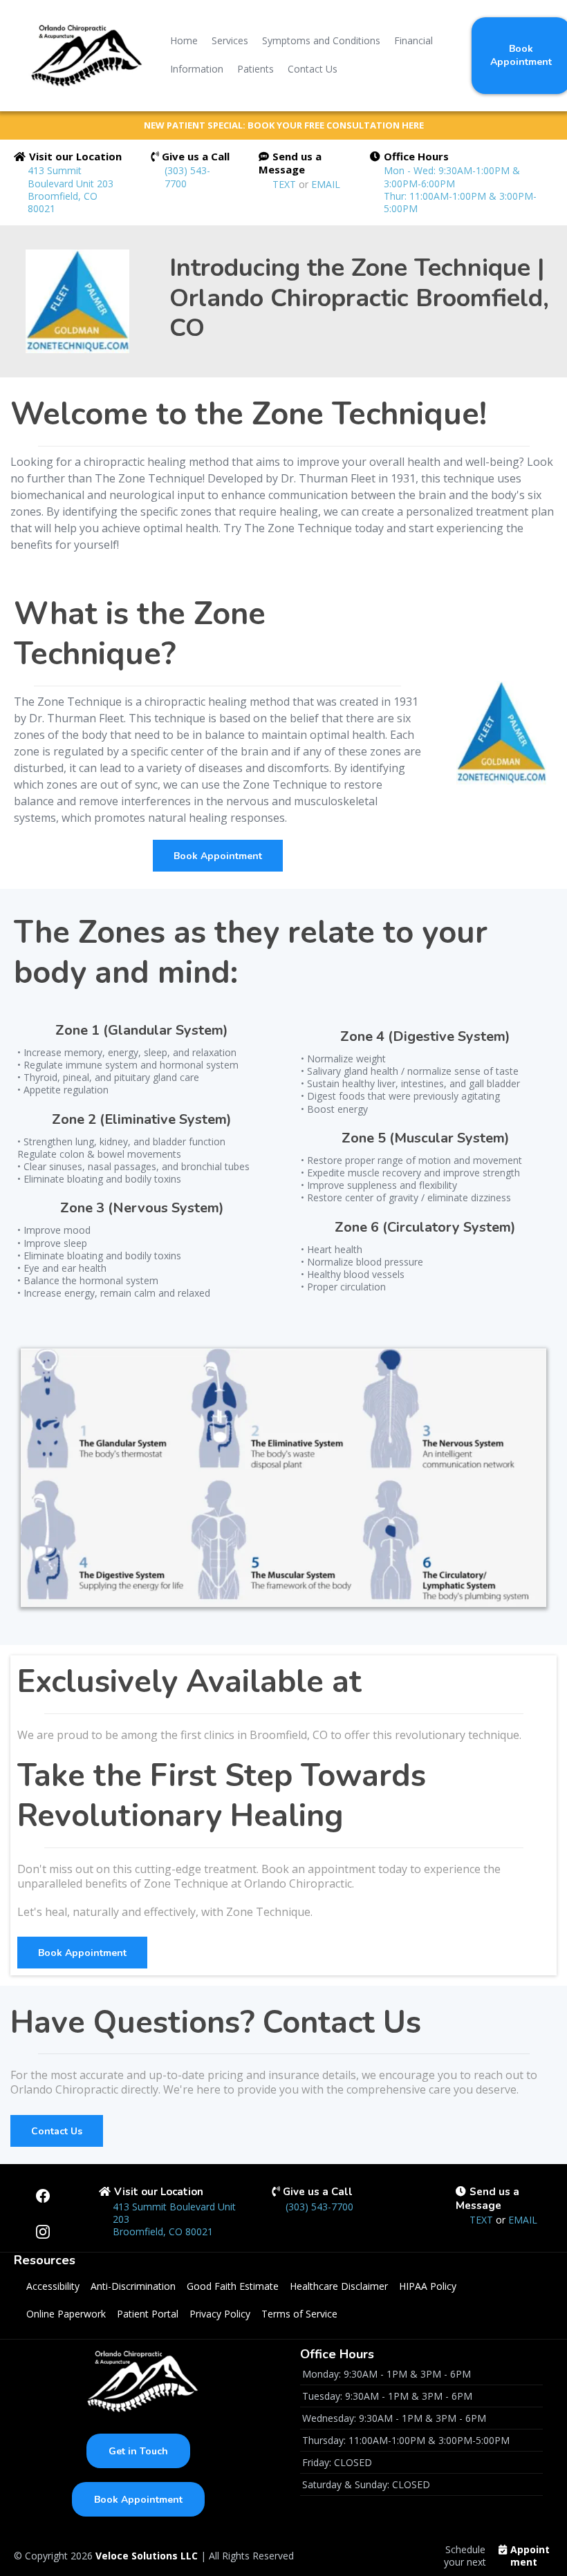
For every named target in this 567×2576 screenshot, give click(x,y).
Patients (255, 69)
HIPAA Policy (428, 2286)
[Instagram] (43, 2232)
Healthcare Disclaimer (339, 2286)
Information (197, 69)
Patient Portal (148, 2314)
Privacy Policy (220, 2314)
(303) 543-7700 (187, 177)
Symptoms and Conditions (321, 40)
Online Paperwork (66, 2314)
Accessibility (53, 2286)
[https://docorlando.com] (82, 55)
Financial (413, 40)
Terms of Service (299, 2314)
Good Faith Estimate (233, 2286)
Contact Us (313, 69)
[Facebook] (43, 2196)
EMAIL (326, 184)
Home (184, 40)
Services (230, 40)
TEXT (286, 184)
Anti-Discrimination (133, 2286)
